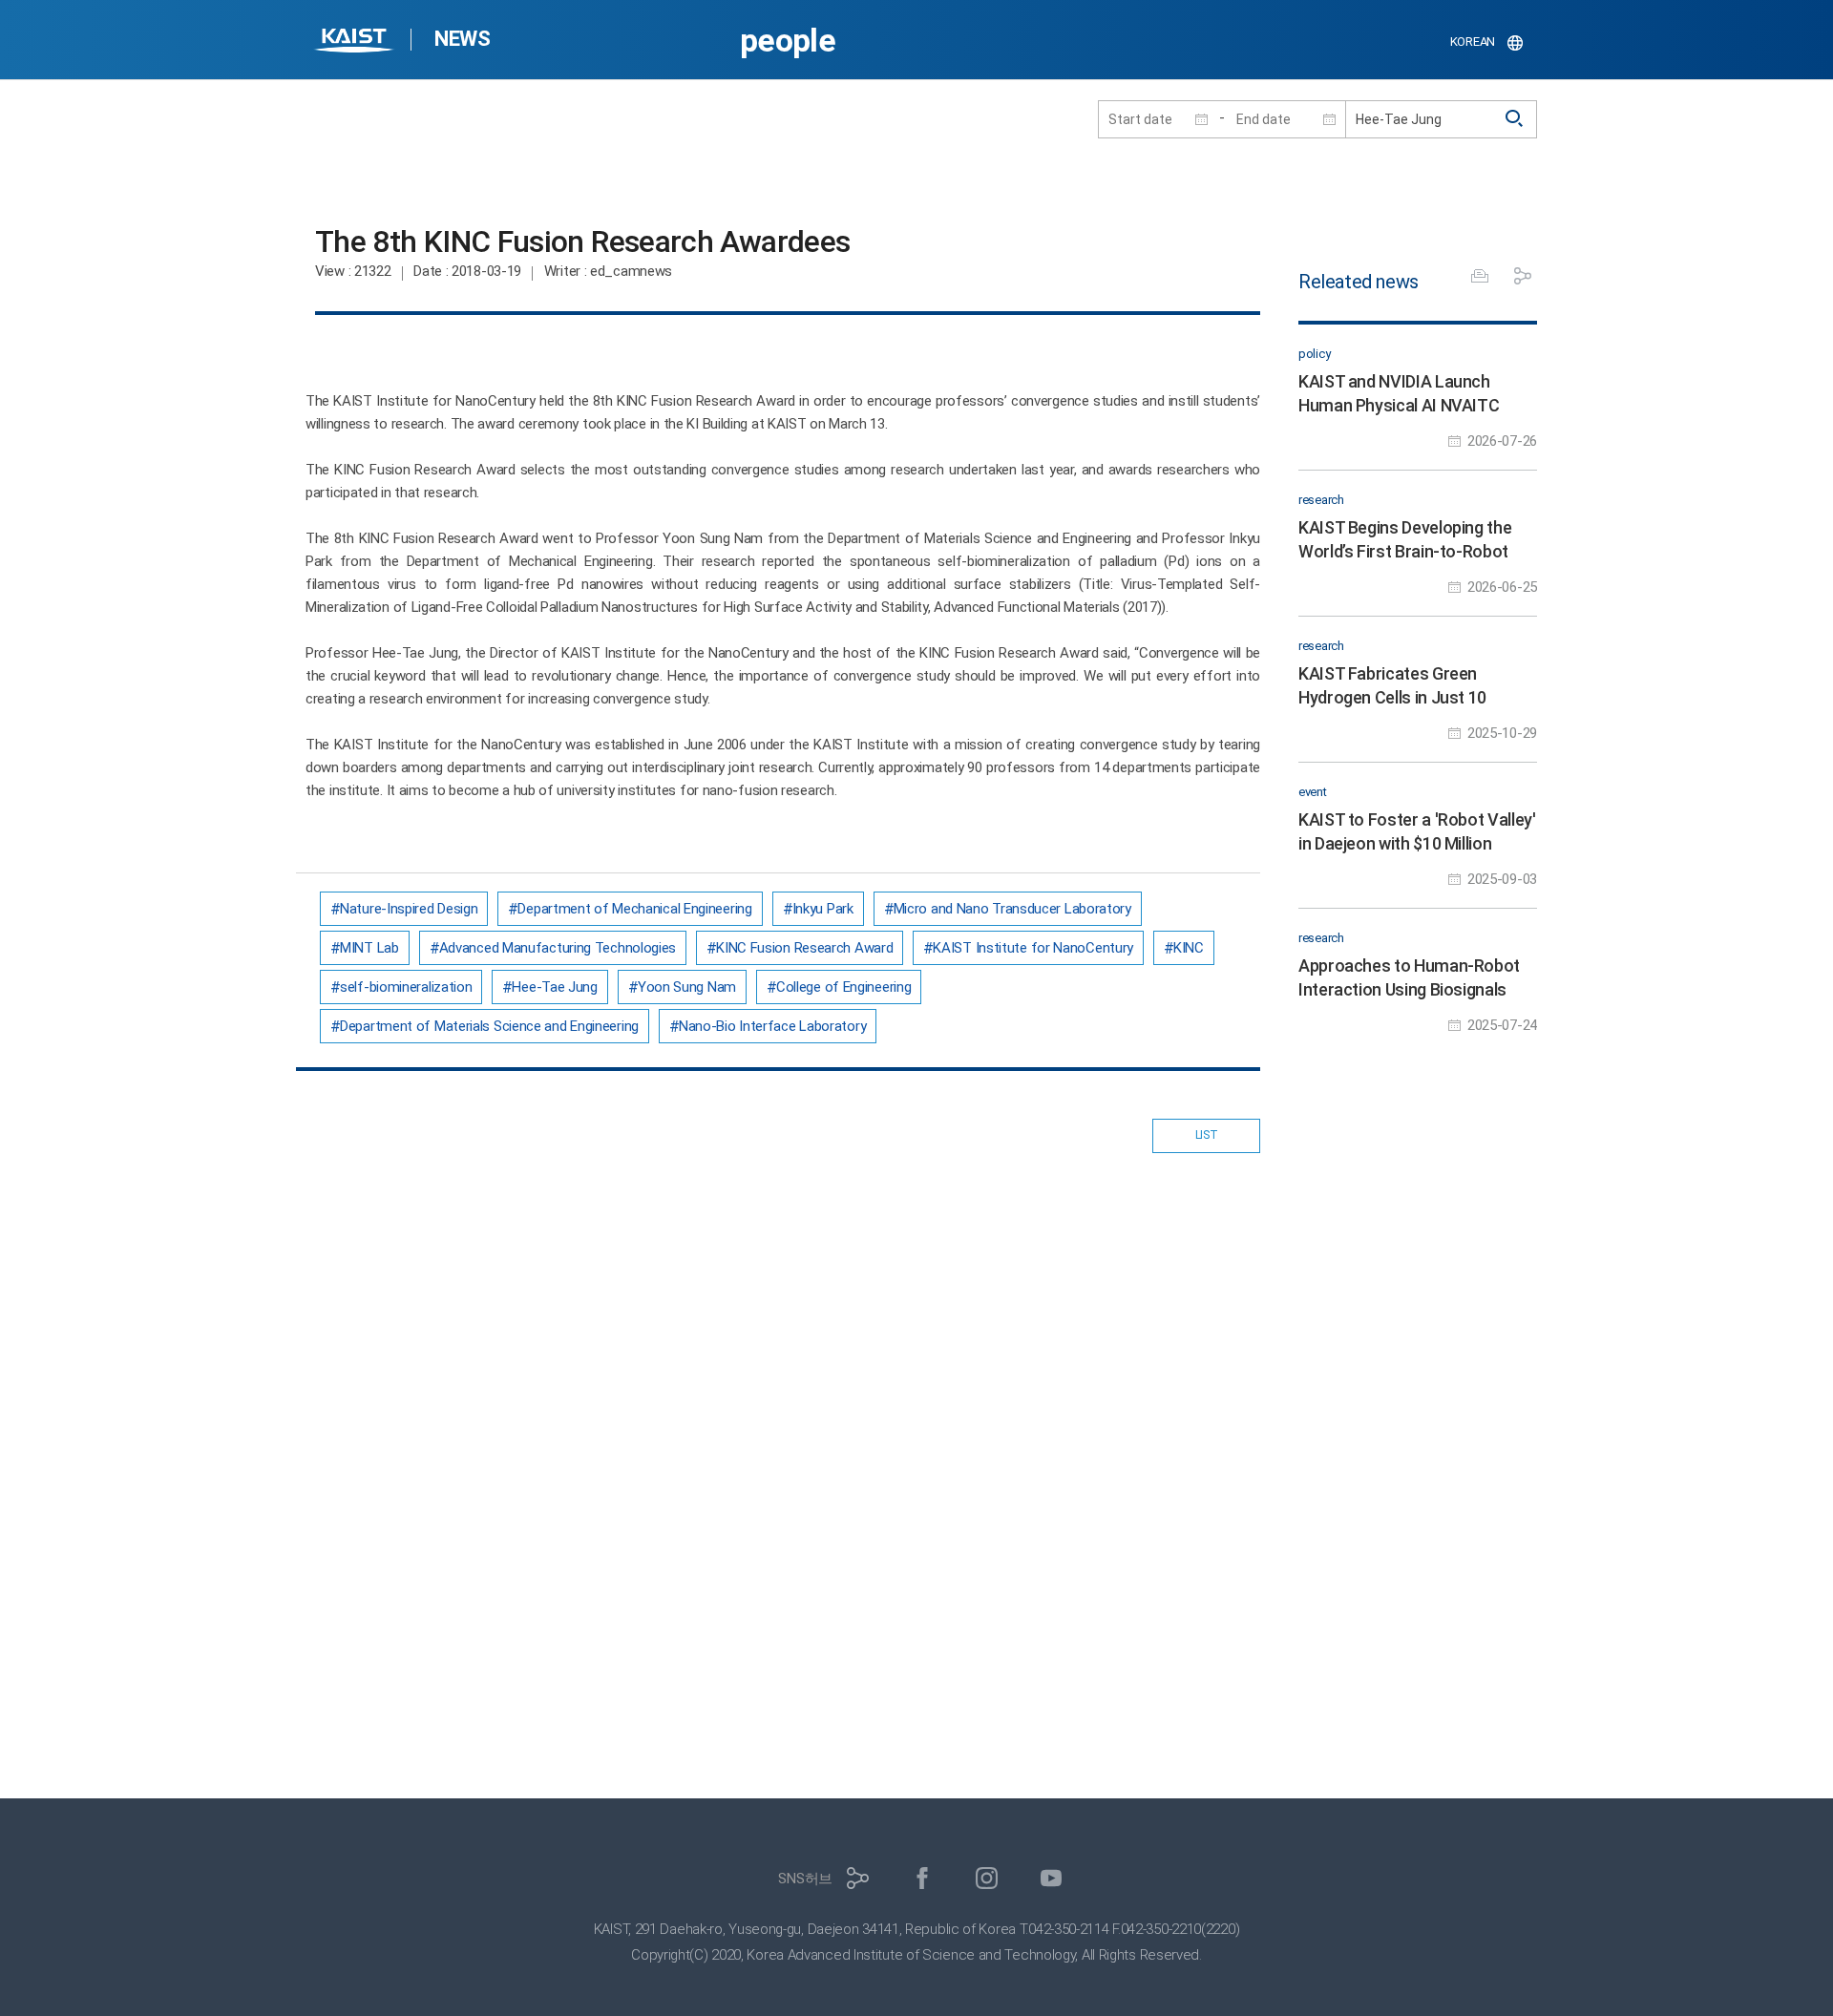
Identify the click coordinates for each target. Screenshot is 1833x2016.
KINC (1189, 948)
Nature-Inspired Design (409, 909)
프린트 (1480, 276)
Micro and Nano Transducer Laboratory (1012, 909)
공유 (1523, 276)
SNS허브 (805, 1879)
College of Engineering (843, 987)
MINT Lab (369, 948)
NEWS (462, 39)
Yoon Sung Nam (687, 987)
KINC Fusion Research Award (804, 948)
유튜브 (1052, 1878)
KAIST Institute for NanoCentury (1033, 948)
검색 (1515, 119)
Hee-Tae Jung (554, 987)
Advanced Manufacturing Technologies (558, 948)
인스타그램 (987, 1878)
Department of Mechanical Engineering (634, 909)
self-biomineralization (406, 987)
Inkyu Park (823, 909)
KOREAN (1473, 42)
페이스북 (923, 1878)
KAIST (356, 42)
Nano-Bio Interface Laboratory (772, 1026)
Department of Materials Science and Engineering (489, 1026)
